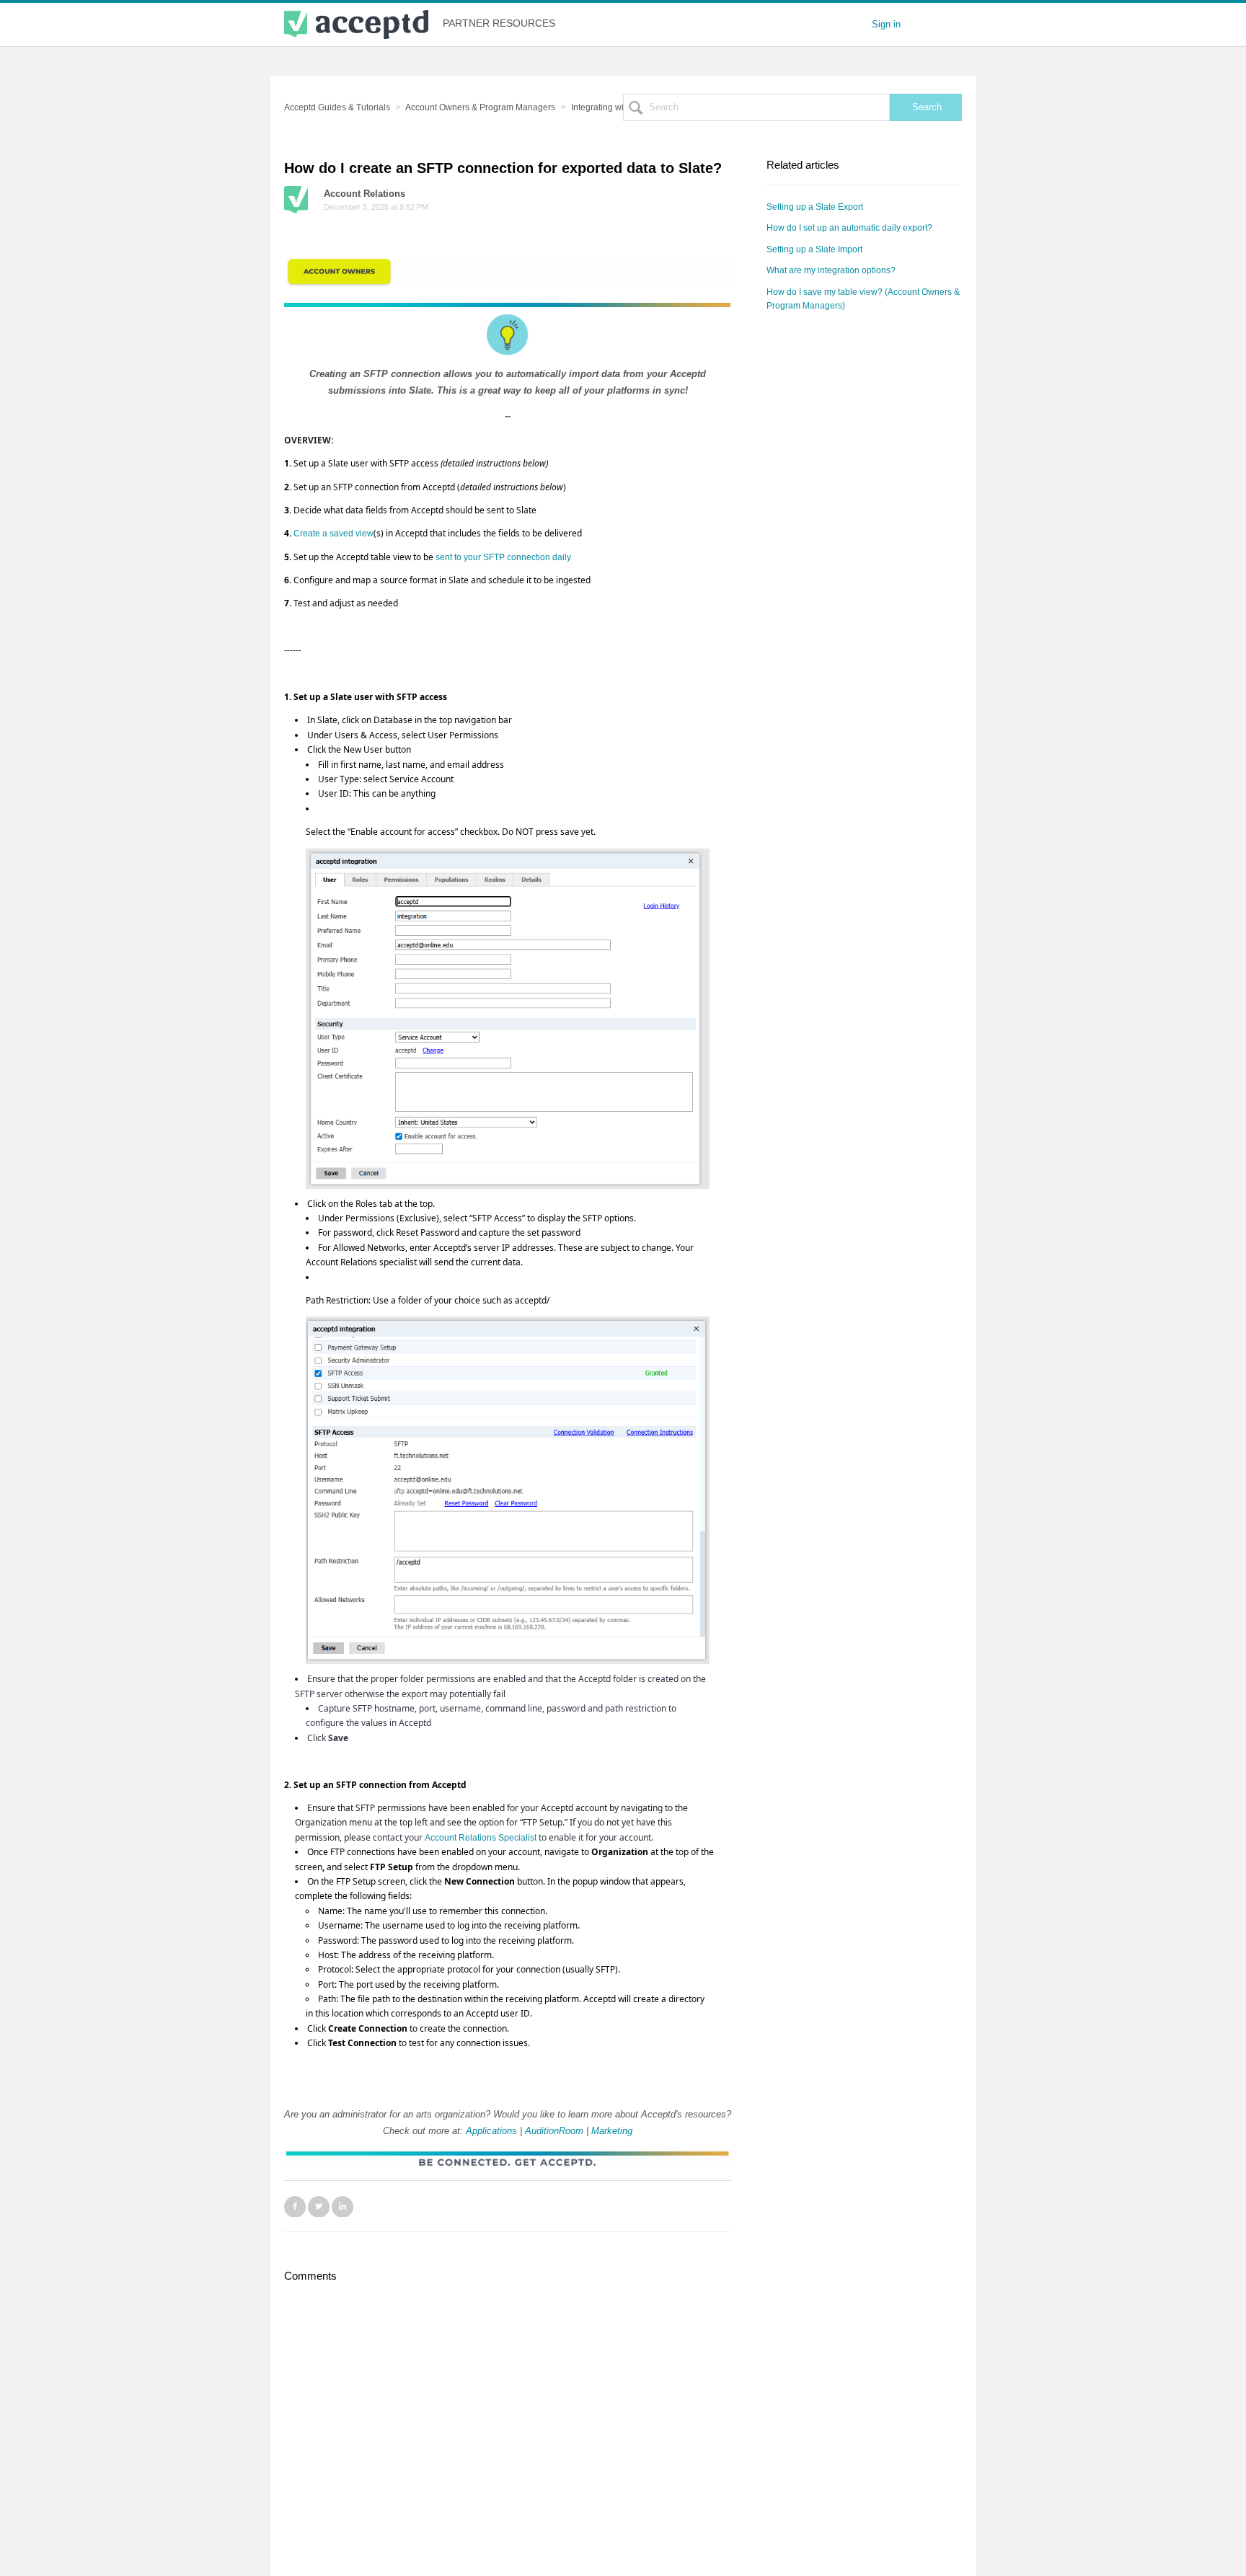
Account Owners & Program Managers (480, 107)
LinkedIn (343, 2206)
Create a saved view (333, 534)
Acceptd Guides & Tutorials (337, 107)
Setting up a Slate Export (815, 207)
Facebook (295, 2206)
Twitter (319, 2206)
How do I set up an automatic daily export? (849, 228)
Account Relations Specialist (481, 1838)
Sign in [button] (886, 24)
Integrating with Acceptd (618, 107)
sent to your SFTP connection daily (503, 557)
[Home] (356, 25)
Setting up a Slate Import (814, 249)
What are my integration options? (831, 270)
